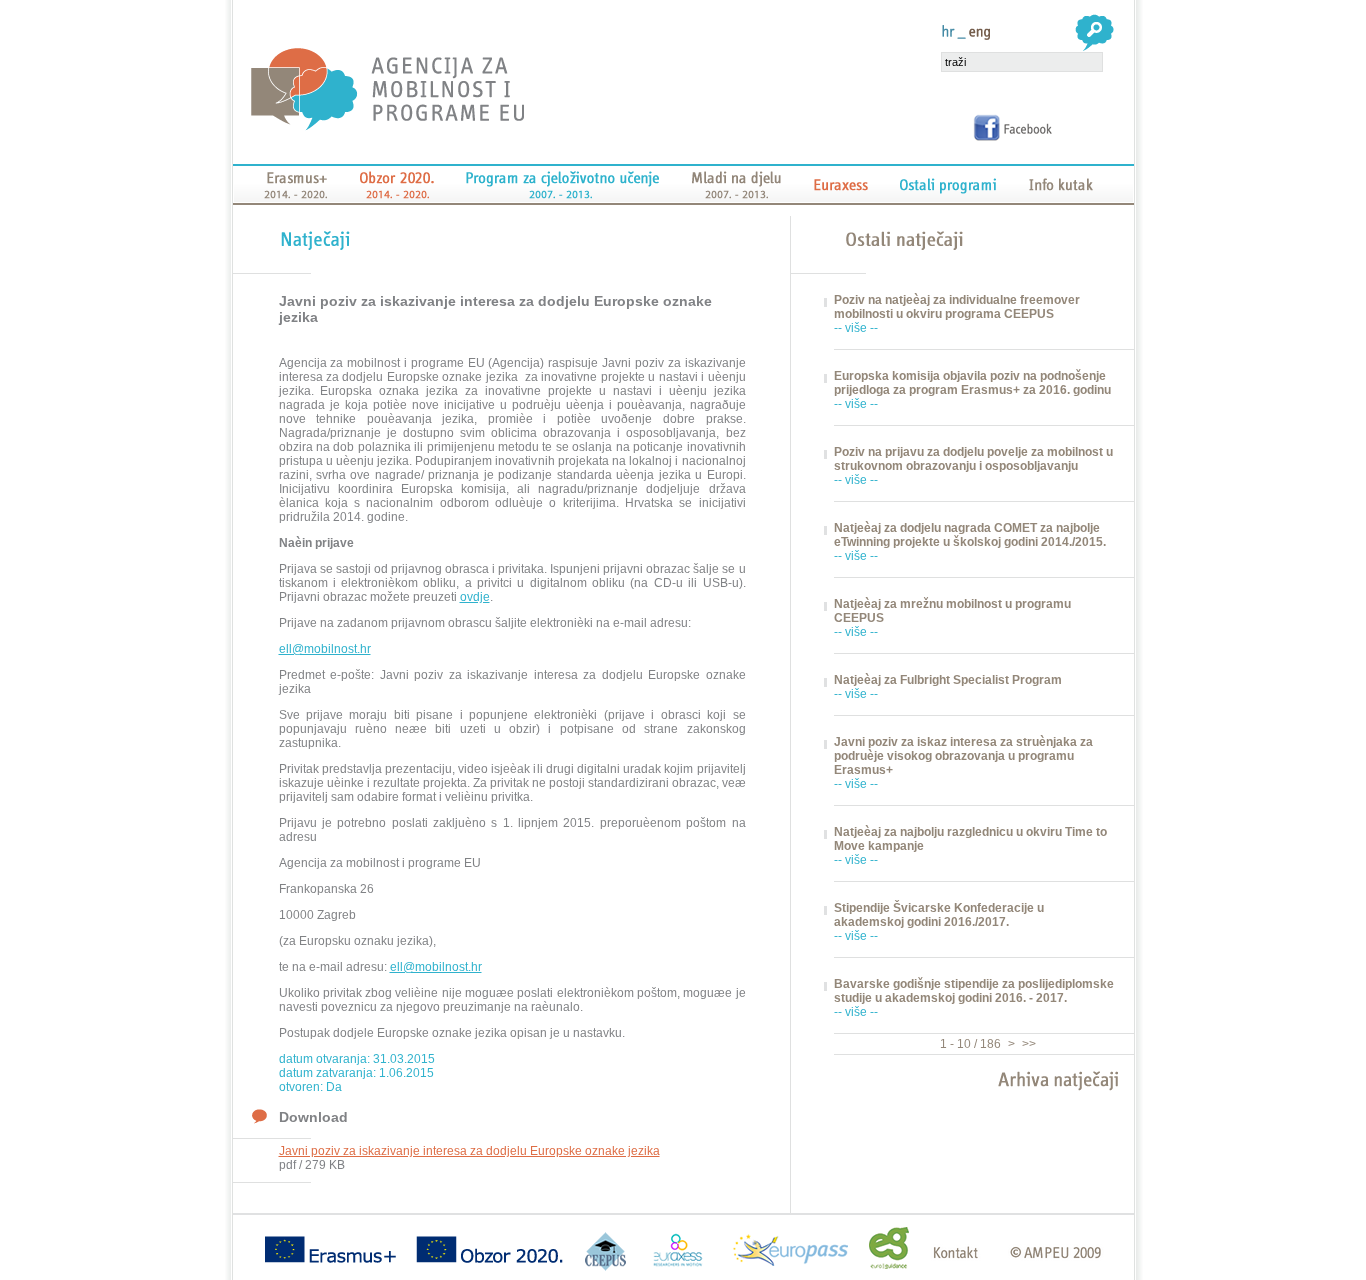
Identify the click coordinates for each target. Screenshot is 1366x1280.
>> (1027, 1044)
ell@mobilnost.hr (325, 649)
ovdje (475, 597)
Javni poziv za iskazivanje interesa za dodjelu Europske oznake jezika (469, 1151)
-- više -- (856, 328)
